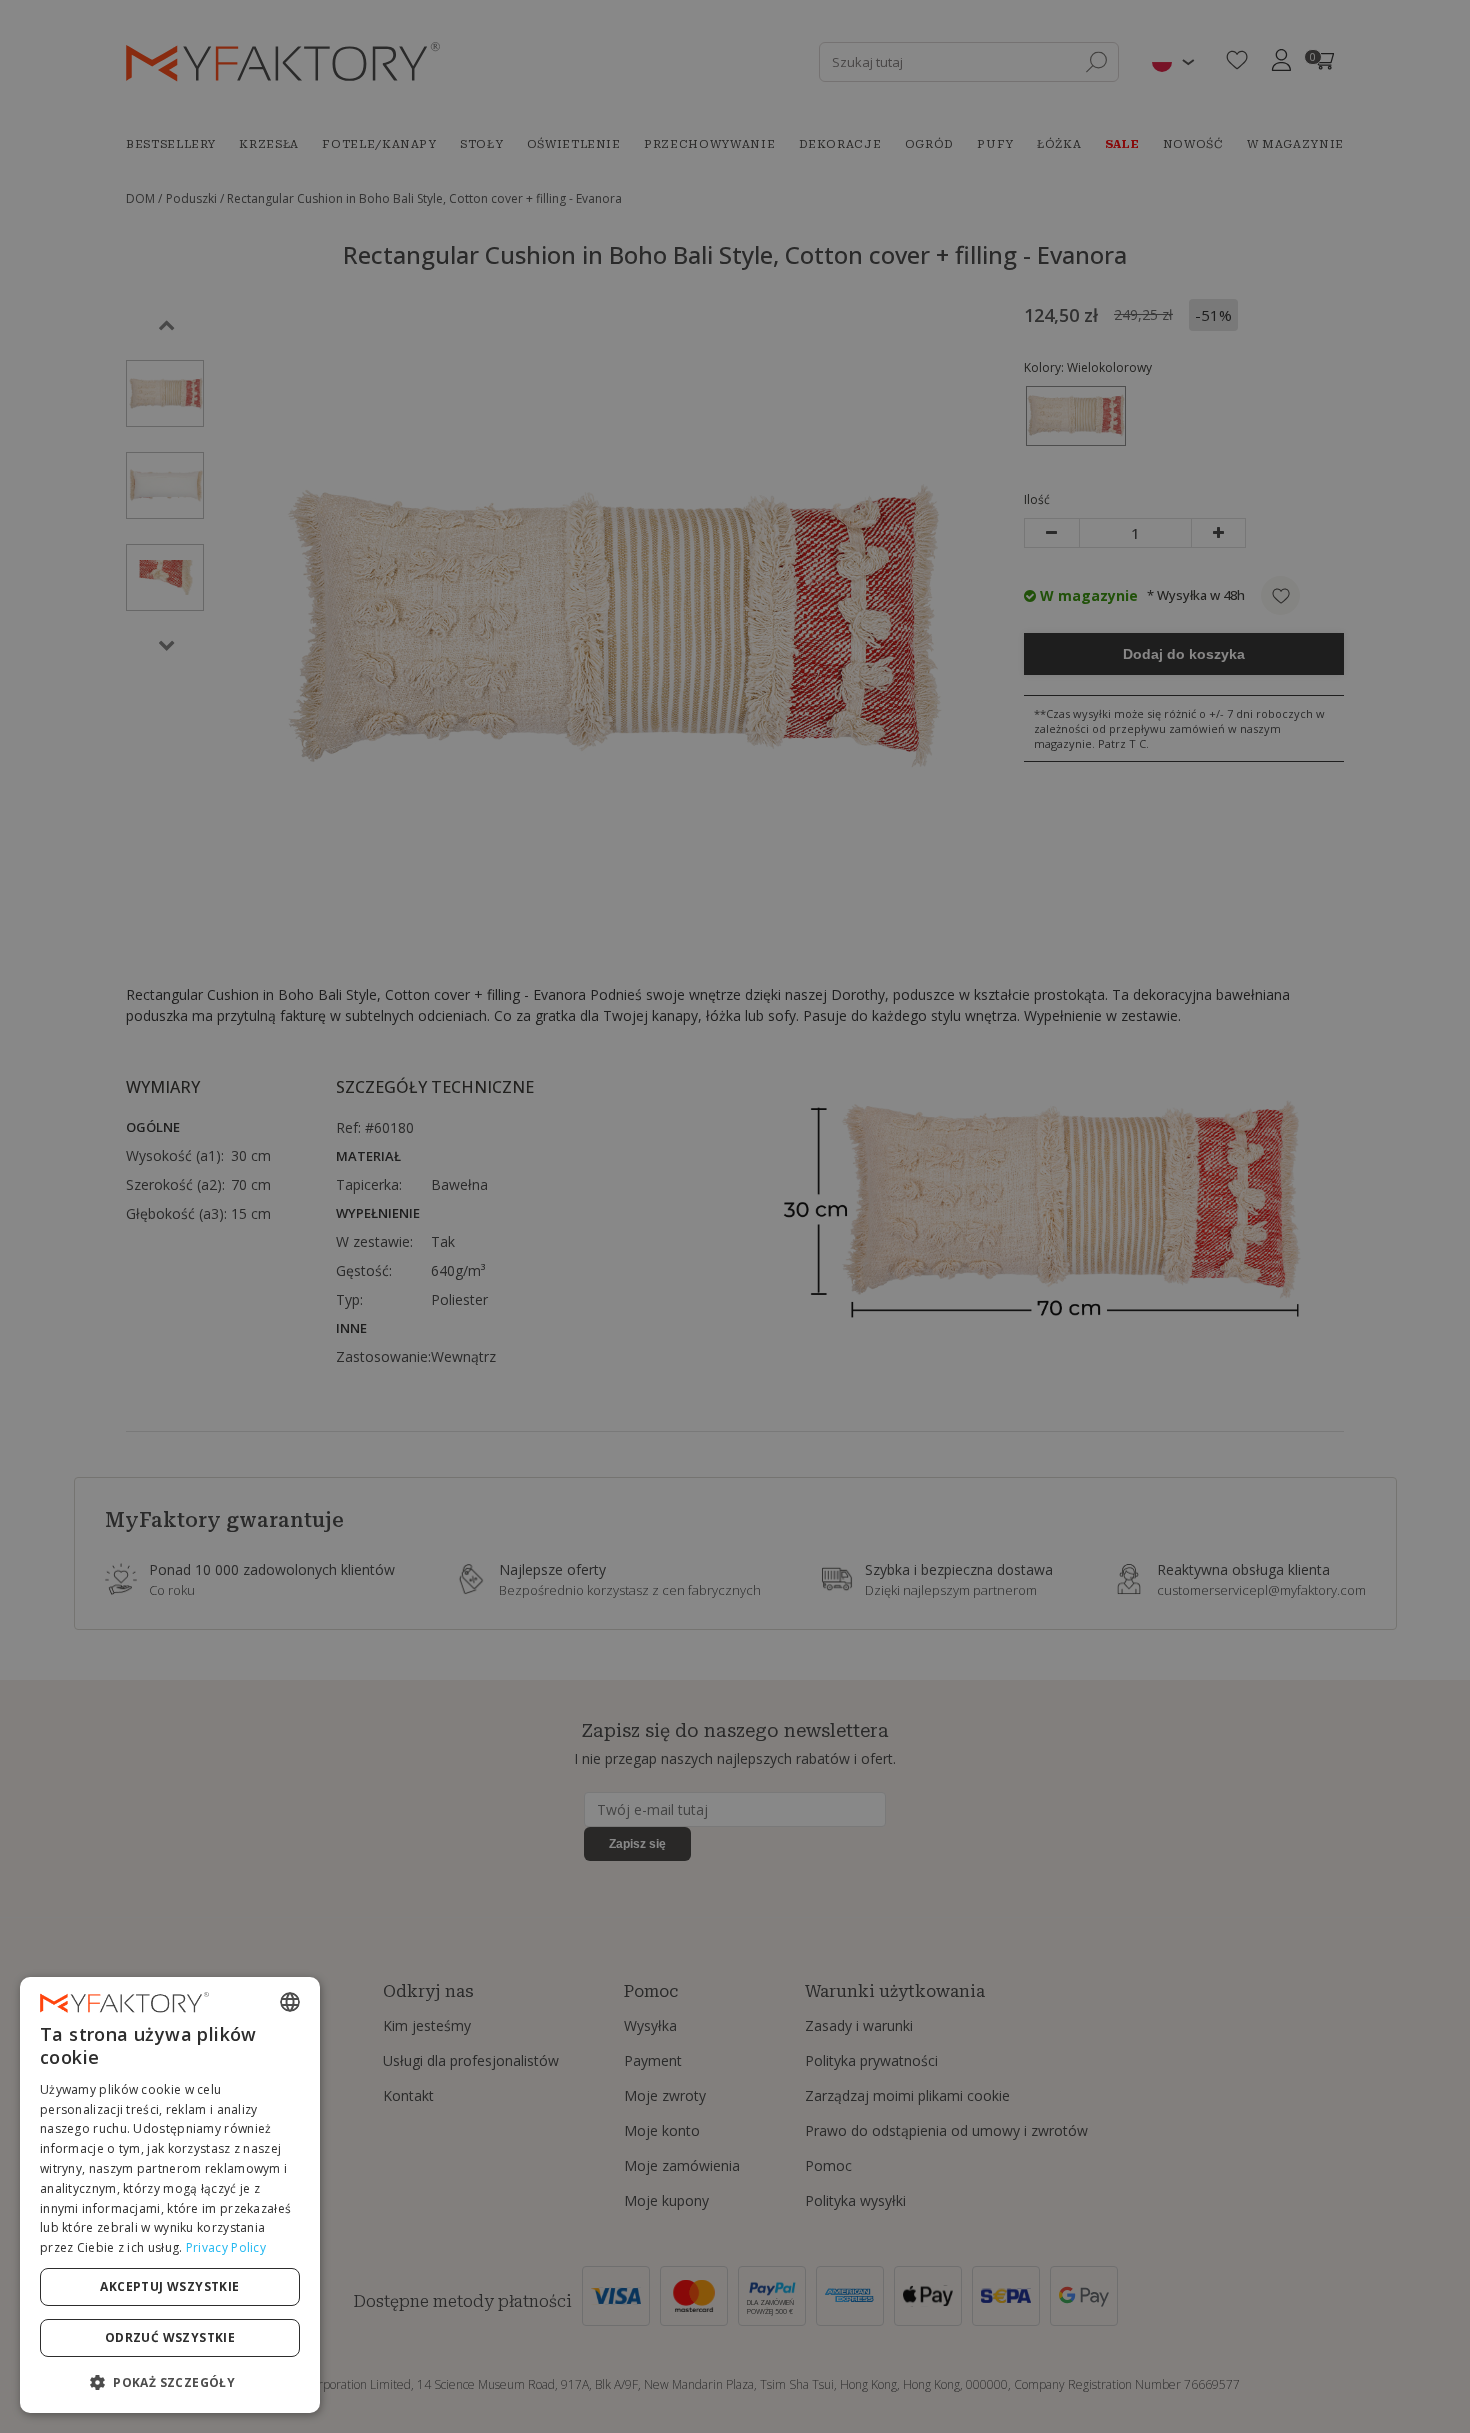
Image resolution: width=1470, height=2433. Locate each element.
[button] (170, 2381)
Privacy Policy (226, 2247)
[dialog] (170, 2195)
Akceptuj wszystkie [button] (169, 2286)
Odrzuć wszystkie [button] (170, 2337)
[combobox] (290, 2002)
